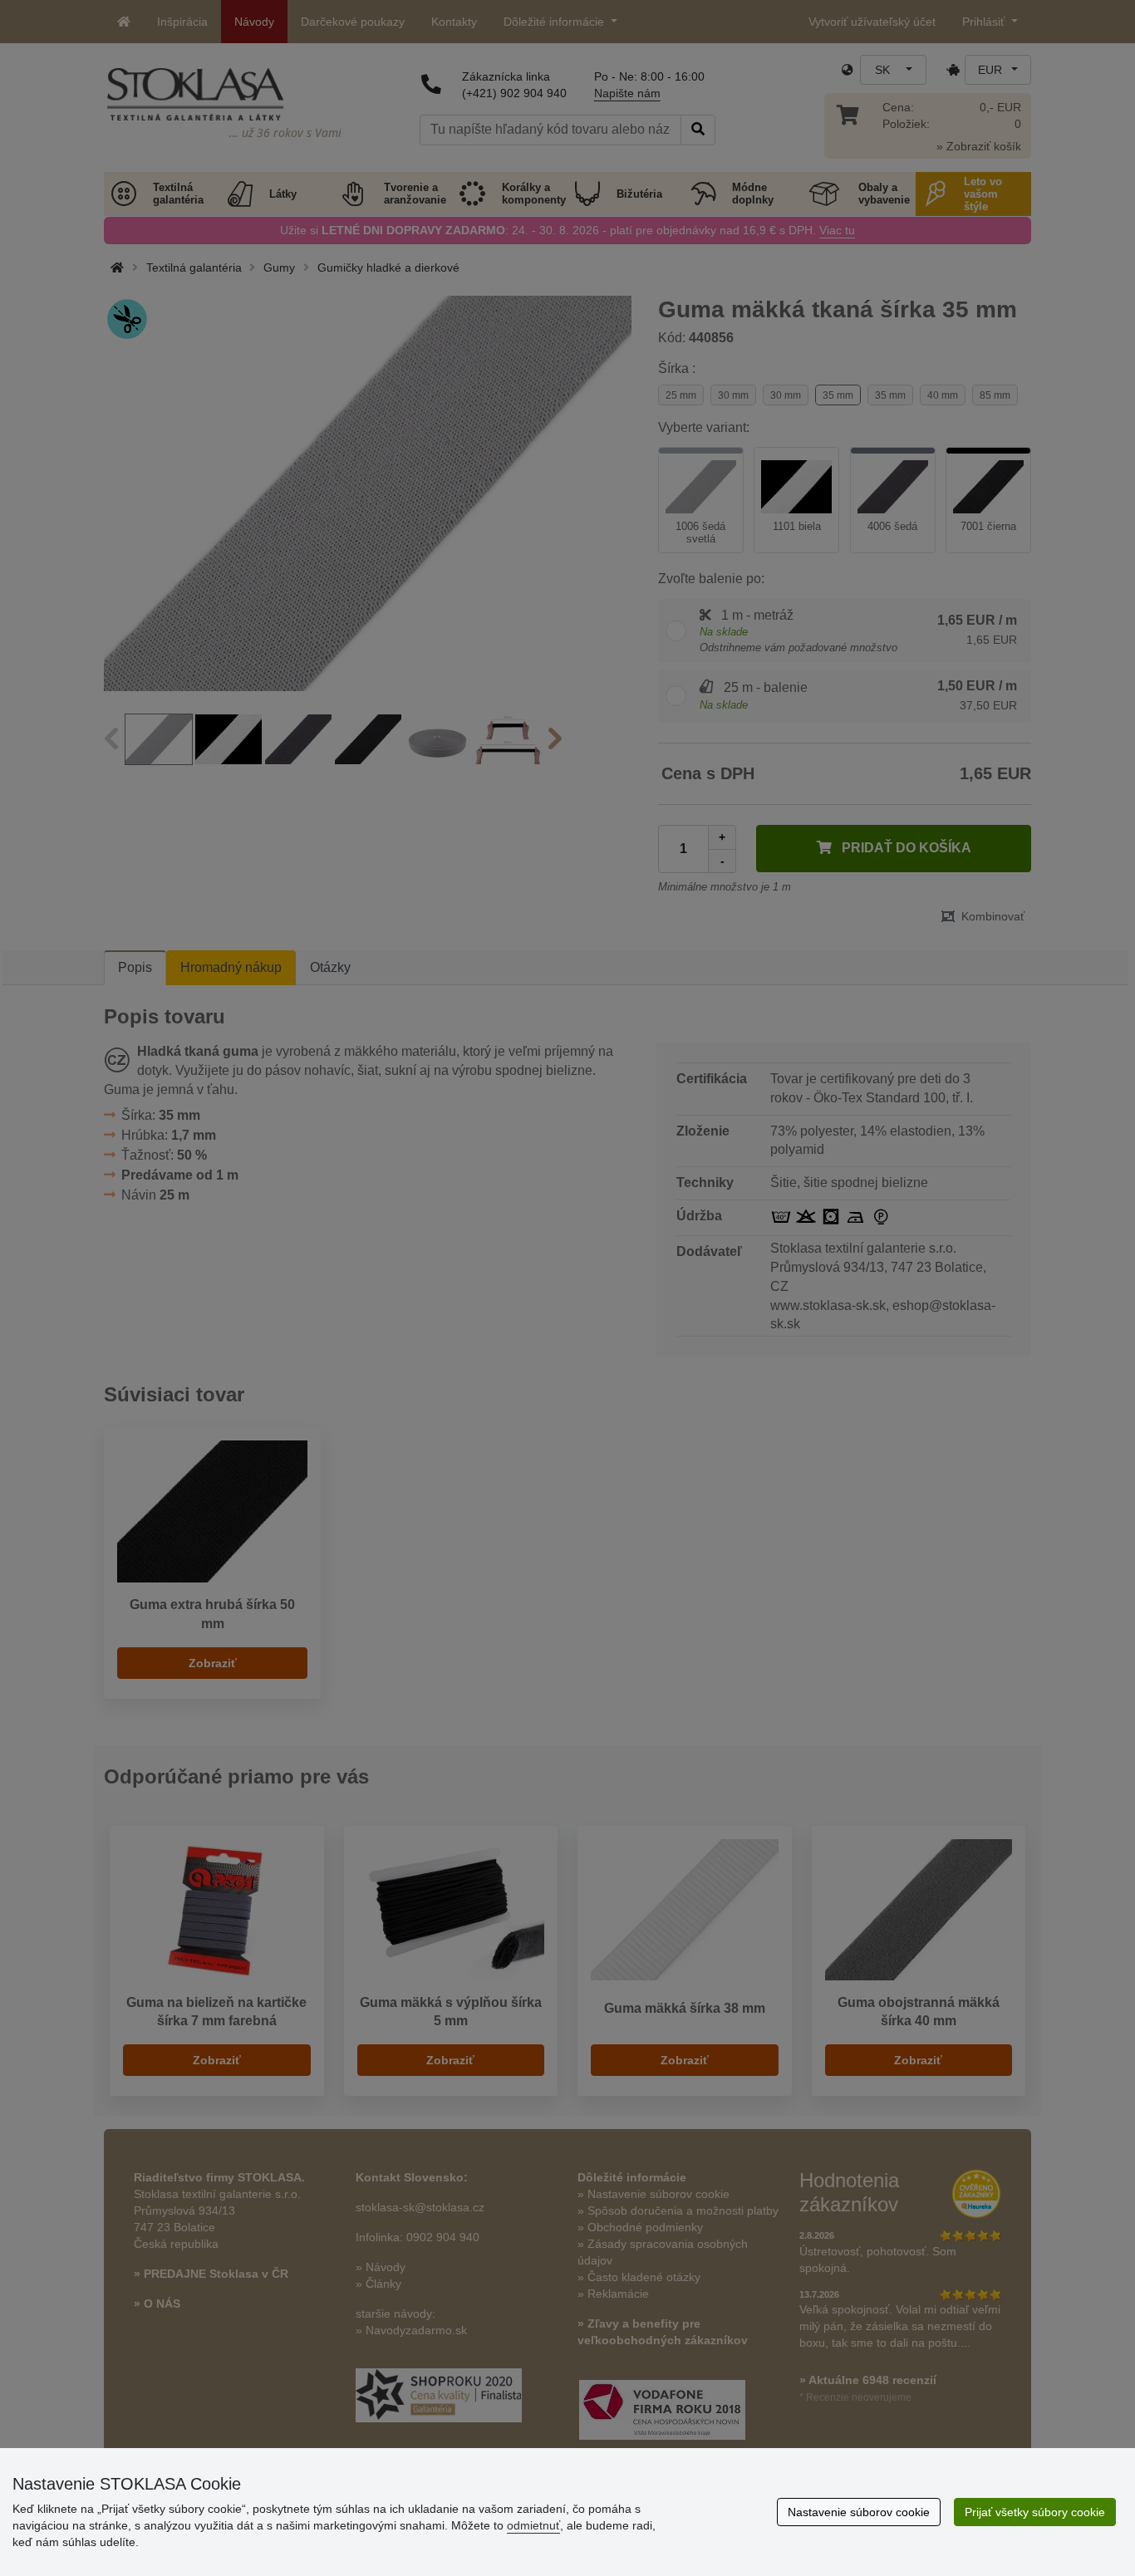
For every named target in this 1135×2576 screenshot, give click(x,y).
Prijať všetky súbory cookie (1035, 2512)
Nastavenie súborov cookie (859, 2512)
